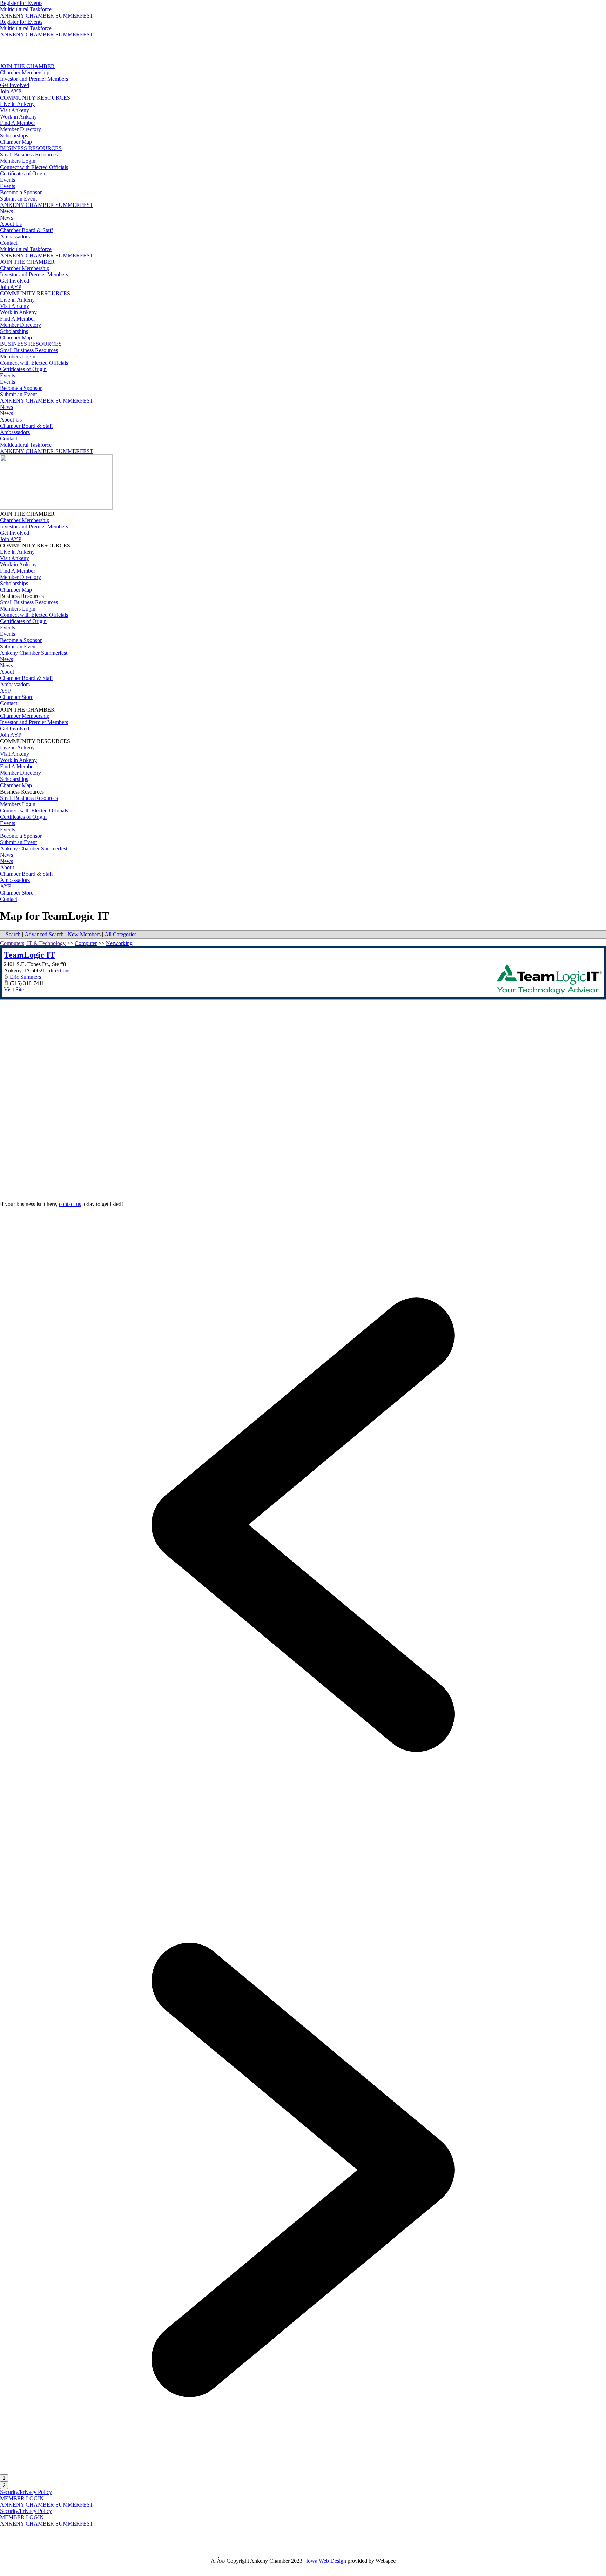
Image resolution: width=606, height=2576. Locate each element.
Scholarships (14, 136)
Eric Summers (25, 977)
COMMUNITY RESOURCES (35, 98)
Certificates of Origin (23, 173)
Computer (86, 943)
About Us (11, 224)
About (7, 672)
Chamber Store (17, 697)
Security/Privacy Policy (26, 2492)
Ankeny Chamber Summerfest (34, 653)
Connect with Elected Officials (34, 167)
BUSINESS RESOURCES (31, 148)
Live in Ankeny (17, 104)
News (6, 211)
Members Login (18, 161)
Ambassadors (15, 237)
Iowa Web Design (326, 2561)
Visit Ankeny (15, 110)
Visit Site (14, 989)
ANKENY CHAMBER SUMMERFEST (47, 16)
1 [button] (4, 2478)
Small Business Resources (29, 154)
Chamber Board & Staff (26, 230)
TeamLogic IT (29, 955)
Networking (119, 943)
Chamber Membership (25, 72)
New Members (84, 934)
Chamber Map (16, 142)
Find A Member (18, 123)
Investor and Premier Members (34, 79)
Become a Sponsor (21, 192)
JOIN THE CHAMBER (27, 66)
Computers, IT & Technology (33, 943)
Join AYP (11, 91)
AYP (6, 691)
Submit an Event (18, 199)
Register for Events (21, 3)
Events (8, 180)
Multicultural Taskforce (26, 9)
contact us (70, 1204)
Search (13, 934)
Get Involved (15, 85)
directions (60, 970)
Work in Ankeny (18, 117)
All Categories (120, 934)
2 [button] (4, 2485)
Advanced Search (44, 934)
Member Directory (21, 129)
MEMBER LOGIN (22, 2498)
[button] (303, 1826)
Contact (9, 243)
